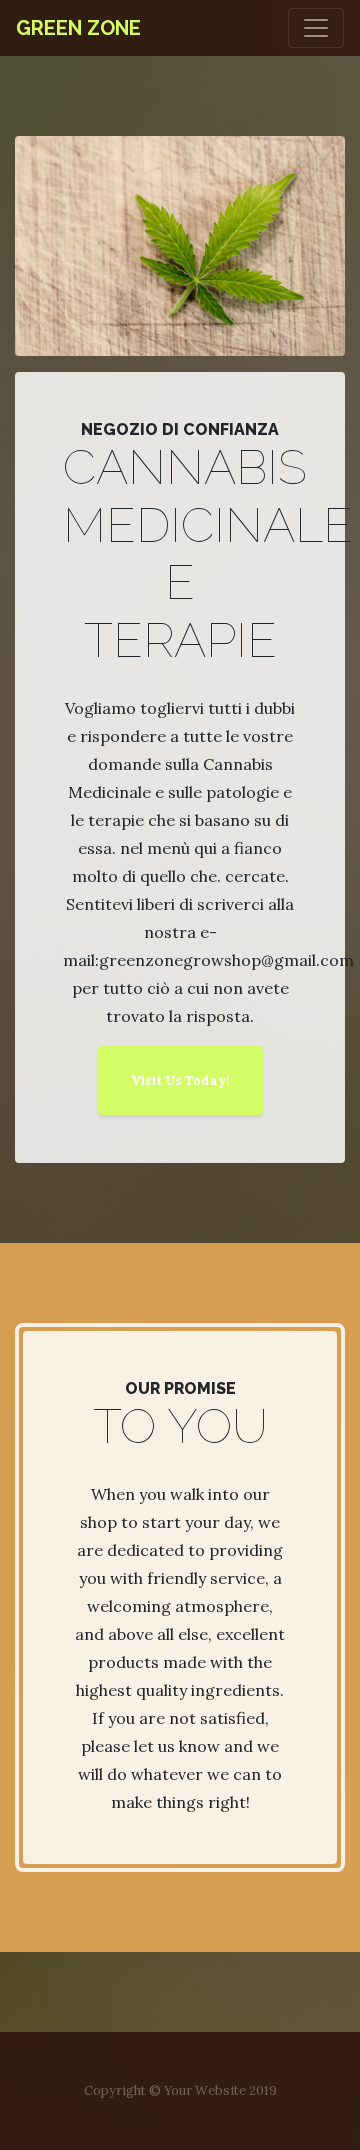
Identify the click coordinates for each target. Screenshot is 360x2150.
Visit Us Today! (180, 1080)
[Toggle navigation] (316, 28)
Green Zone (78, 28)
